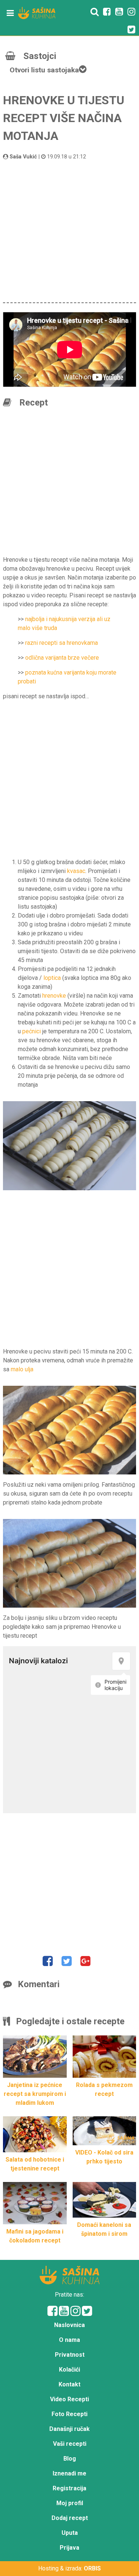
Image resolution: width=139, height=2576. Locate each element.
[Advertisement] (69, 230)
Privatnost (70, 2355)
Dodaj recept (70, 2518)
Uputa (70, 2533)
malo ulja (22, 1369)
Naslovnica (69, 2325)
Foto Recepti (69, 2414)
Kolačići (69, 2370)
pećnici (32, 1031)
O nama (69, 2340)
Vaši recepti (70, 2444)
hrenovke (54, 996)
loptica (52, 978)
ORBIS (92, 2568)
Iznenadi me (69, 2473)
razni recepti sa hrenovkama (62, 643)
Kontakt (69, 2384)
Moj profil (70, 2503)
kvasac (76, 871)
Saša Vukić (23, 157)
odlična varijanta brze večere (62, 658)
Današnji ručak (69, 2429)
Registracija (69, 2488)
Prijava (69, 2548)
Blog (70, 2459)
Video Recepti (69, 2399)
